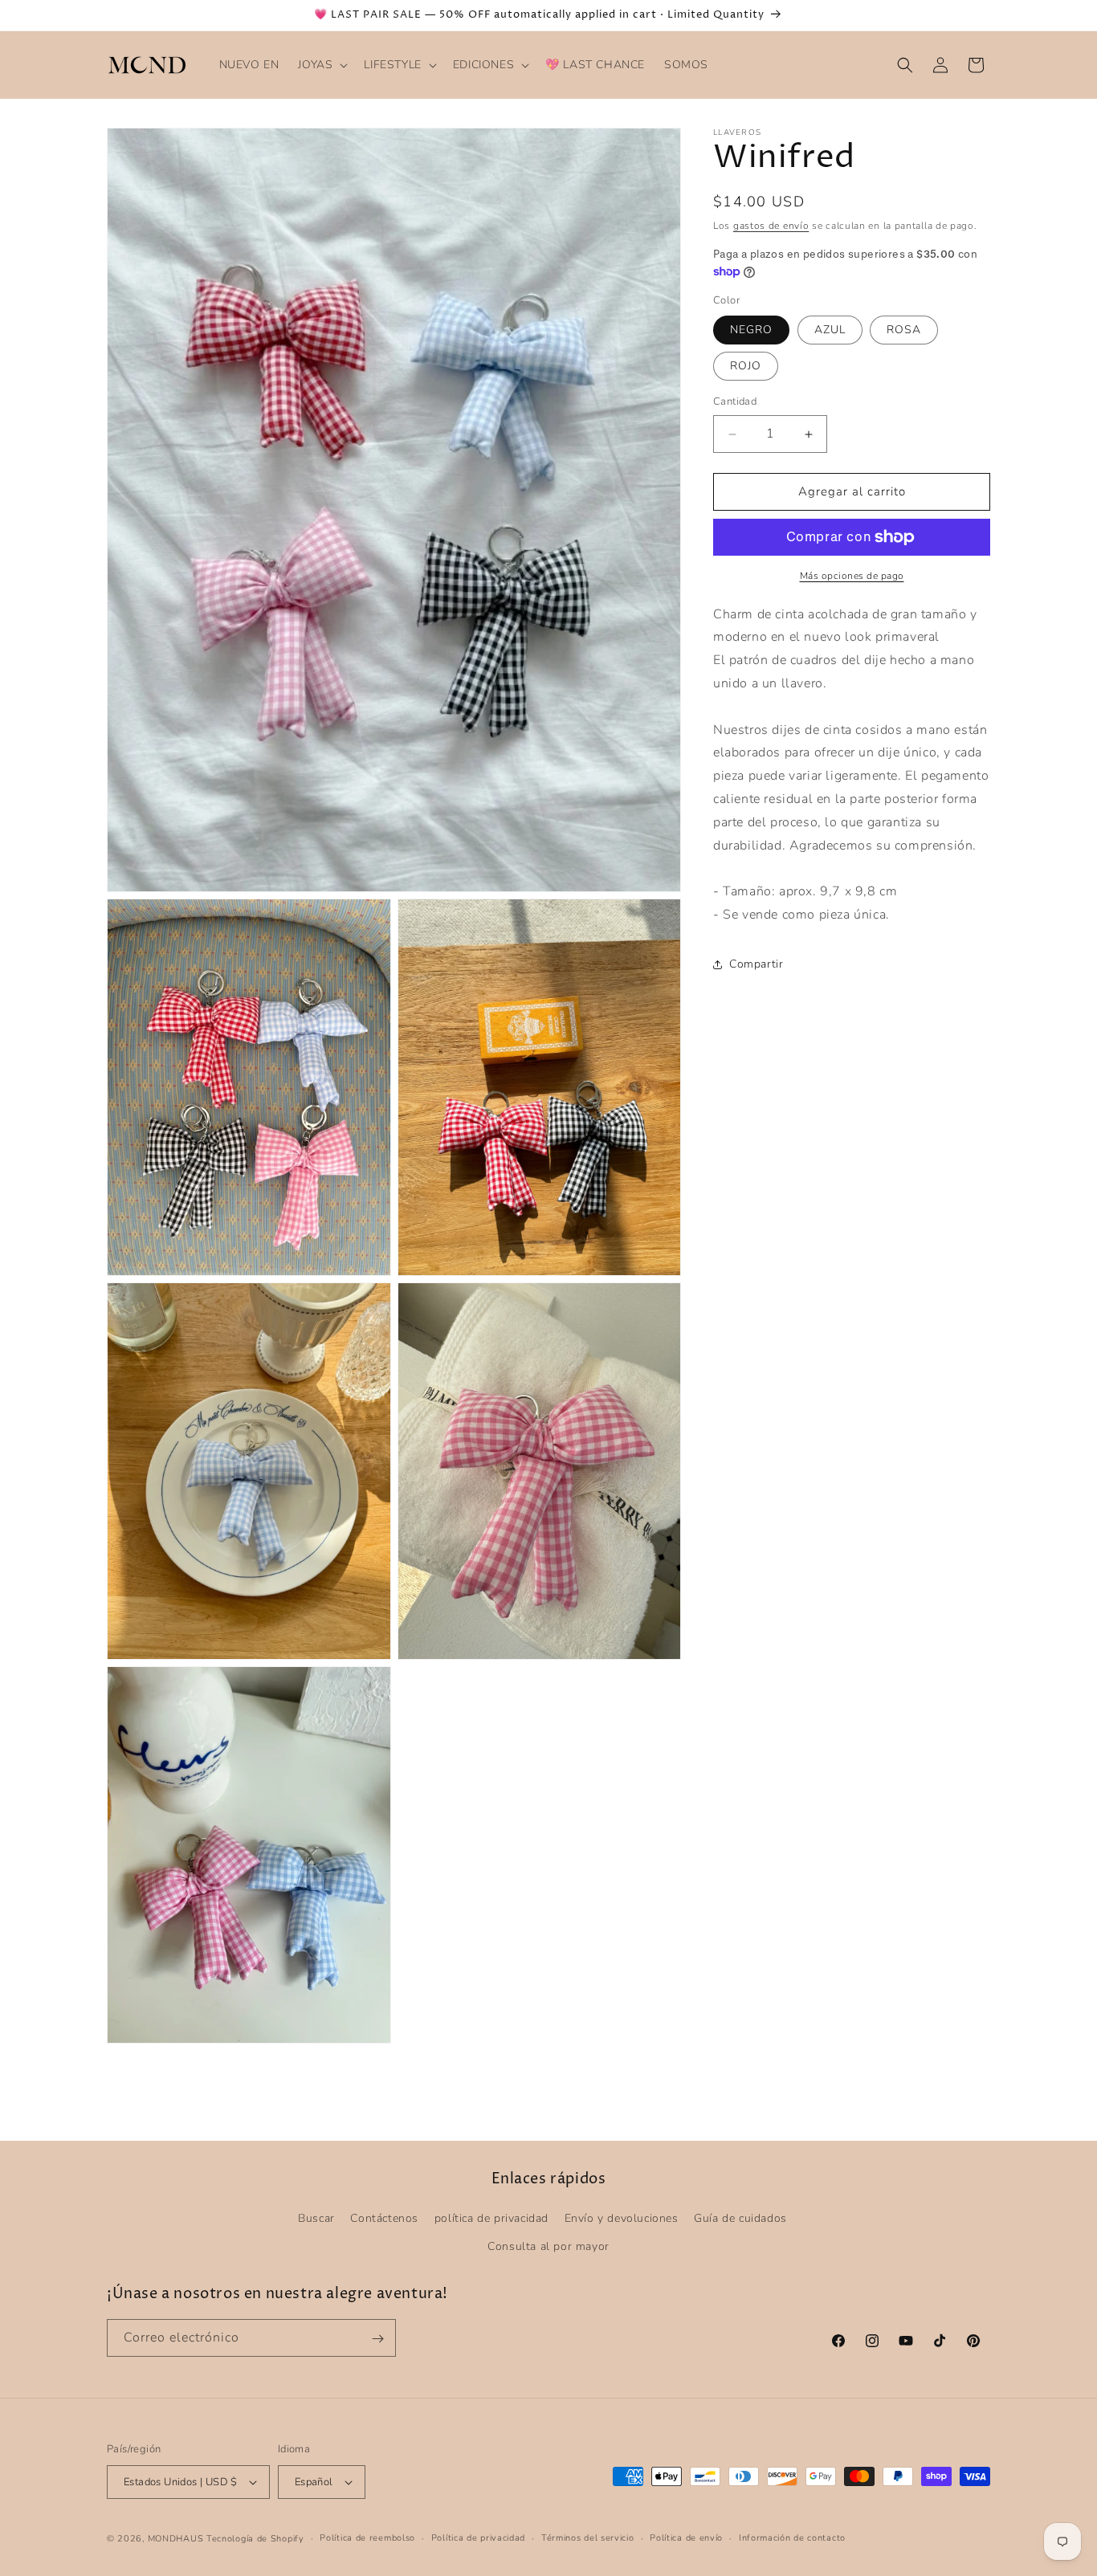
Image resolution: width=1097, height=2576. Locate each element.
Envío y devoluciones (622, 2218)
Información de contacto (792, 2538)
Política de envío (686, 2538)
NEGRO (751, 330)
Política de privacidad (478, 2538)
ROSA (904, 330)
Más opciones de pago (852, 576)
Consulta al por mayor (548, 2246)
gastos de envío (771, 226)
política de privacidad (491, 2218)
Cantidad (735, 402)
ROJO (746, 367)
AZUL (830, 330)
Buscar (316, 2218)
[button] (321, 65)
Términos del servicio (588, 2538)
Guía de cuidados (740, 2218)
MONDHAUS (176, 2539)
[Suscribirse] (377, 2339)
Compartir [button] (756, 965)
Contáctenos (384, 2218)
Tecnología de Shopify (255, 2539)
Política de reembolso (367, 2538)
